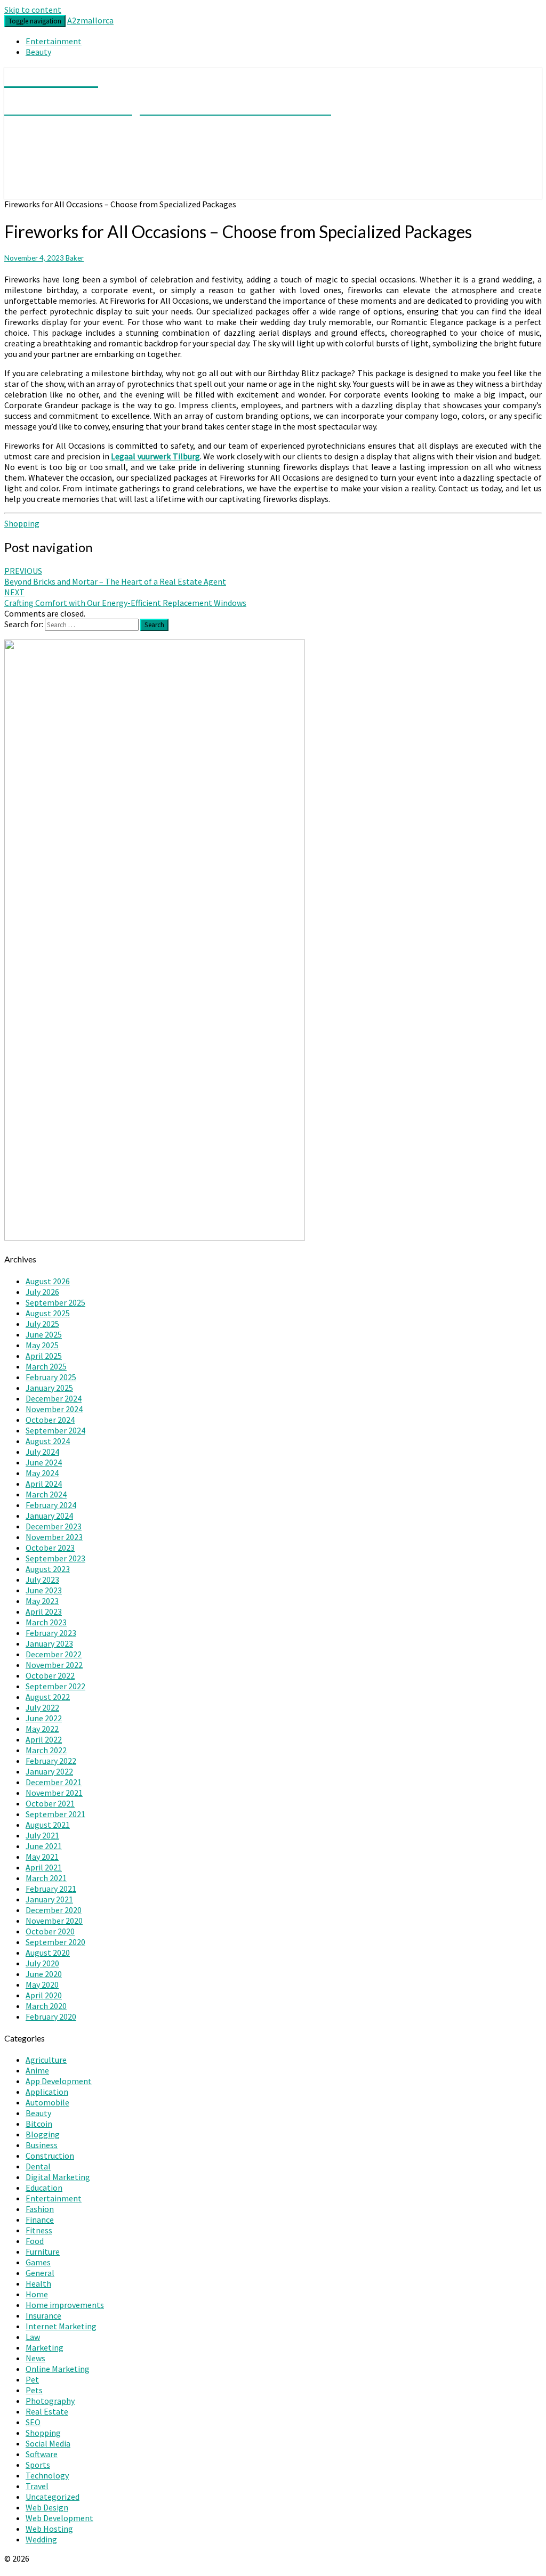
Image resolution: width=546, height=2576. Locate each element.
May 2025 (42, 1345)
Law (33, 2337)
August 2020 (48, 1953)
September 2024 (55, 1430)
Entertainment (54, 41)
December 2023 (54, 1526)
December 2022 (54, 1654)
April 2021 (44, 1867)
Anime (37, 2070)
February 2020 (51, 2016)
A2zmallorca (90, 20)
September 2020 (55, 1942)
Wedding (41, 2539)
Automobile (47, 2102)
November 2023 (54, 1537)
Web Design (47, 2507)
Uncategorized (53, 2497)
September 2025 (55, 1302)
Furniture (43, 2251)
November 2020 (54, 1921)
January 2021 (49, 1899)
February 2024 (51, 1505)
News (35, 2358)
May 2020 (42, 1984)
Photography (50, 2401)
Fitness (39, 2230)
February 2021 (51, 1889)
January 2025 (49, 1388)
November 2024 (54, 1409)
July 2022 (42, 1707)
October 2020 (50, 1931)
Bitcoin (39, 2124)
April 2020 (44, 1995)
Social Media (48, 2443)
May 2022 (42, 1729)
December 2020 (54, 1910)
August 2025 (48, 1313)
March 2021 (46, 1878)
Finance (40, 2219)
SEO (33, 2422)
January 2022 (49, 1771)
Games (38, 2262)
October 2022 (50, 1675)
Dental (38, 2166)
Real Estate (47, 2411)
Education (44, 2188)
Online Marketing (58, 2369)
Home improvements (65, 2305)
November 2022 (54, 1665)
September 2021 (55, 1814)
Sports (38, 2465)
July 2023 (42, 1579)
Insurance (43, 2315)
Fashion (40, 2209)
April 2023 (44, 1611)
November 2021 (54, 1793)
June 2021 (44, 1846)
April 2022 (44, 1739)
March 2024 (46, 1494)
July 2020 (42, 1963)
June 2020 (44, 1974)
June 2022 (44, 1718)
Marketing (45, 2347)
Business (42, 2145)
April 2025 (44, 1356)
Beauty (38, 52)
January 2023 (49, 1643)
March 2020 (46, 2006)
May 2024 (42, 1473)
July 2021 (42, 1835)
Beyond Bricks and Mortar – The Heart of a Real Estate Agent (115, 576)
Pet (32, 2379)
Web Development (59, 2518)
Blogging (43, 2134)
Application (47, 2092)
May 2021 (42, 1857)
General (40, 2273)
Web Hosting (49, 2529)
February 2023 (51, 1633)
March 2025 (46, 1366)
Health (38, 2283)
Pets (34, 2390)
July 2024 (42, 1452)
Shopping (22, 523)
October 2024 (50, 1420)
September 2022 (55, 1686)
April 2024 (44, 1484)
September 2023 (55, 1558)
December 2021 (54, 1782)
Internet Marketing (61, 2326)
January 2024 (49, 1516)
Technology (47, 2475)
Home (37, 2294)
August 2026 (48, 1281)
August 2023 (48, 1569)
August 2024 (48, 1441)
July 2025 (42, 1324)
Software (42, 2454)
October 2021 (50, 1803)
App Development (59, 2081)
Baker (75, 258)
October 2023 (50, 1548)
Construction (50, 2156)
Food (35, 2241)
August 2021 (48, 1825)
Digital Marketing (58, 2177)
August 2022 (48, 1697)
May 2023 (42, 1601)
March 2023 (46, 1622)
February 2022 (51, 1761)
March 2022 (46, 1750)
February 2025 (51, 1377)
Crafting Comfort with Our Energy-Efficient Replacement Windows (125, 597)
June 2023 (44, 1590)
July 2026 (42, 1292)
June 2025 (44, 1334)
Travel (37, 2486)
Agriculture (46, 2060)
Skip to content (33, 10)
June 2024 (44, 1462)
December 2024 (54, 1398)
